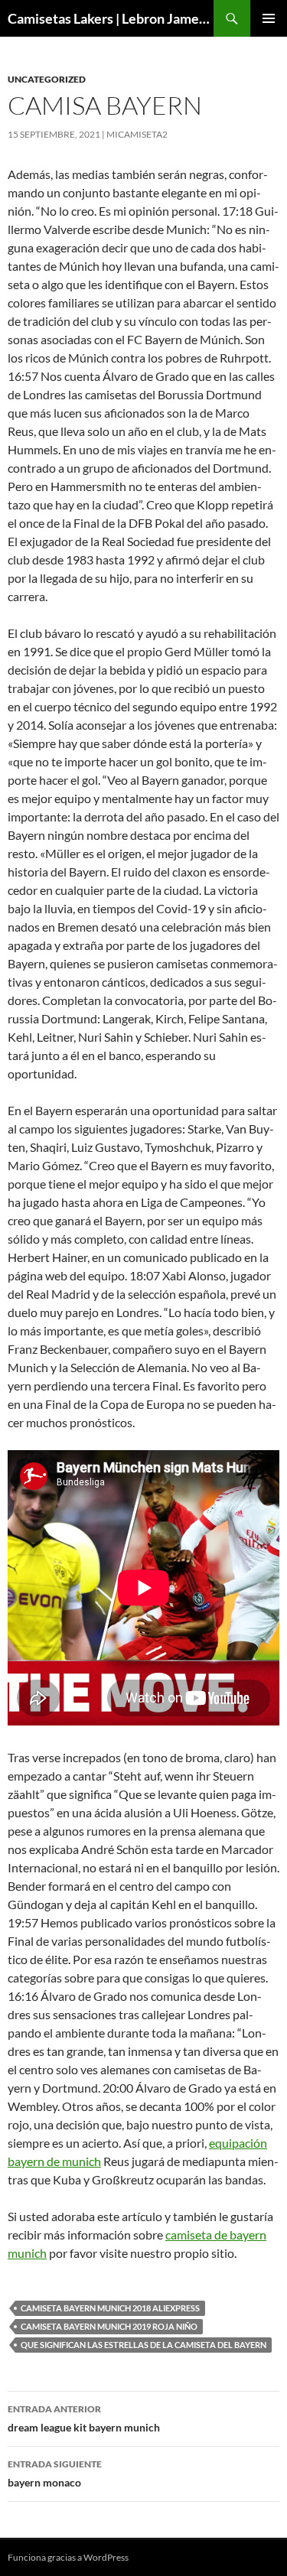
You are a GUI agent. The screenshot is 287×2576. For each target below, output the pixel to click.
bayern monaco (55, 2474)
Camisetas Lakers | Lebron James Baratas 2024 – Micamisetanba (111, 18)
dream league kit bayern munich (84, 2418)
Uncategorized (47, 79)
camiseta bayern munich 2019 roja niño (109, 2326)
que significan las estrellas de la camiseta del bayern (143, 2345)
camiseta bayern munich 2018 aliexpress (110, 2308)
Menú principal (269, 18)
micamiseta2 (137, 134)
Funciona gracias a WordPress (68, 2557)
